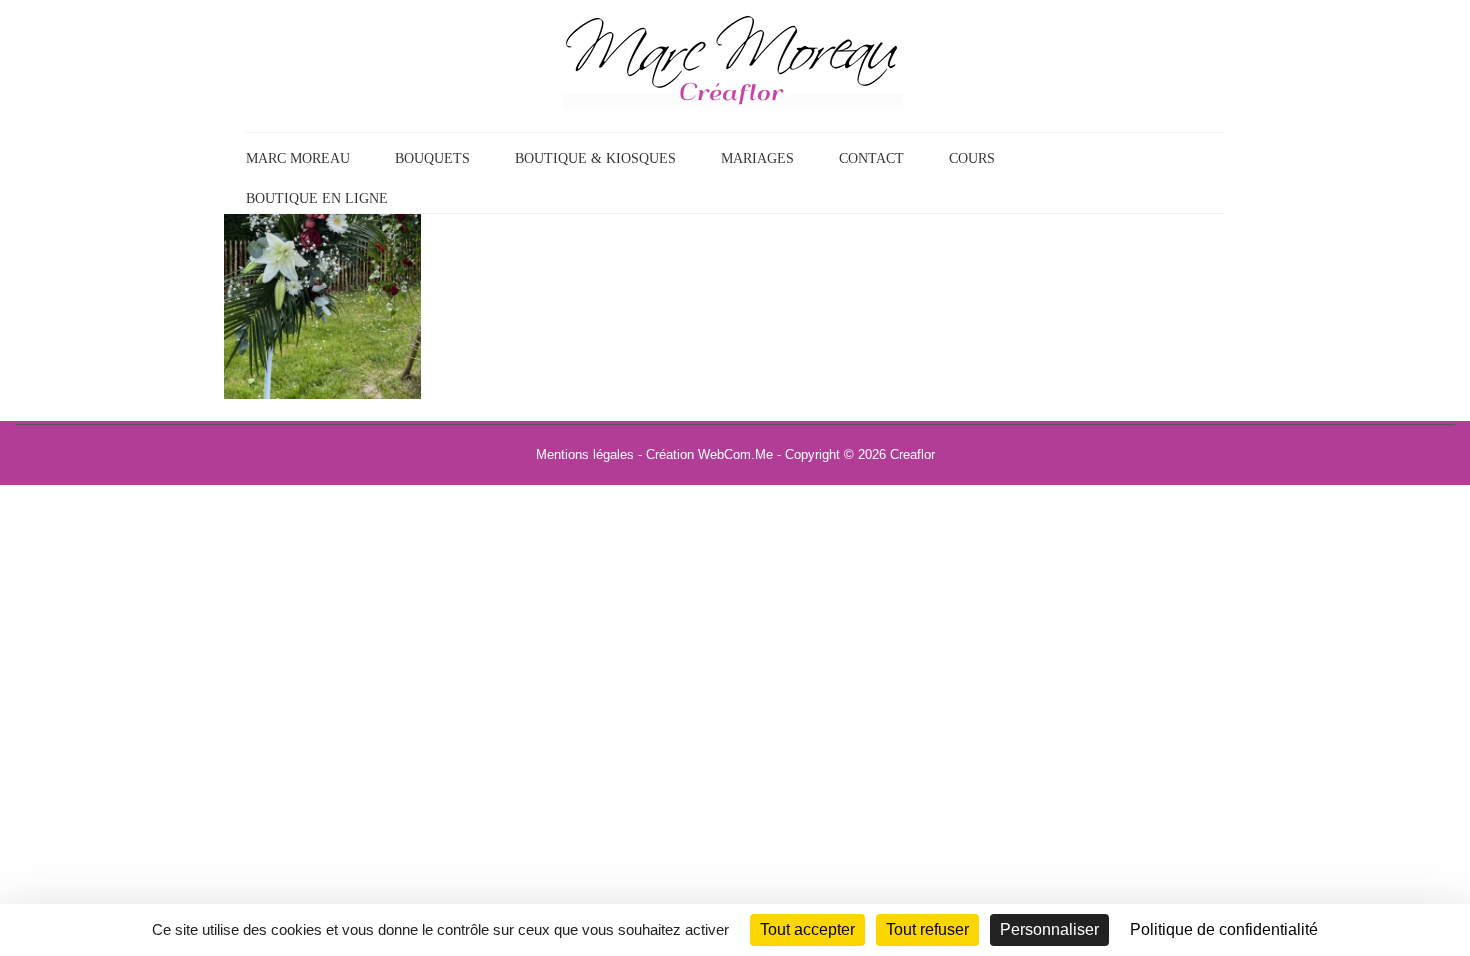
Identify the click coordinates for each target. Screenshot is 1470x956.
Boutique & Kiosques (595, 158)
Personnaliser (1049, 929)
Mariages (757, 158)
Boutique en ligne (317, 198)
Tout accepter (807, 929)
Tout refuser (927, 929)
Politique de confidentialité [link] (1224, 929)
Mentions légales (585, 454)
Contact (871, 158)
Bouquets (432, 158)
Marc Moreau (298, 158)
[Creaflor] (732, 59)
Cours (972, 158)
